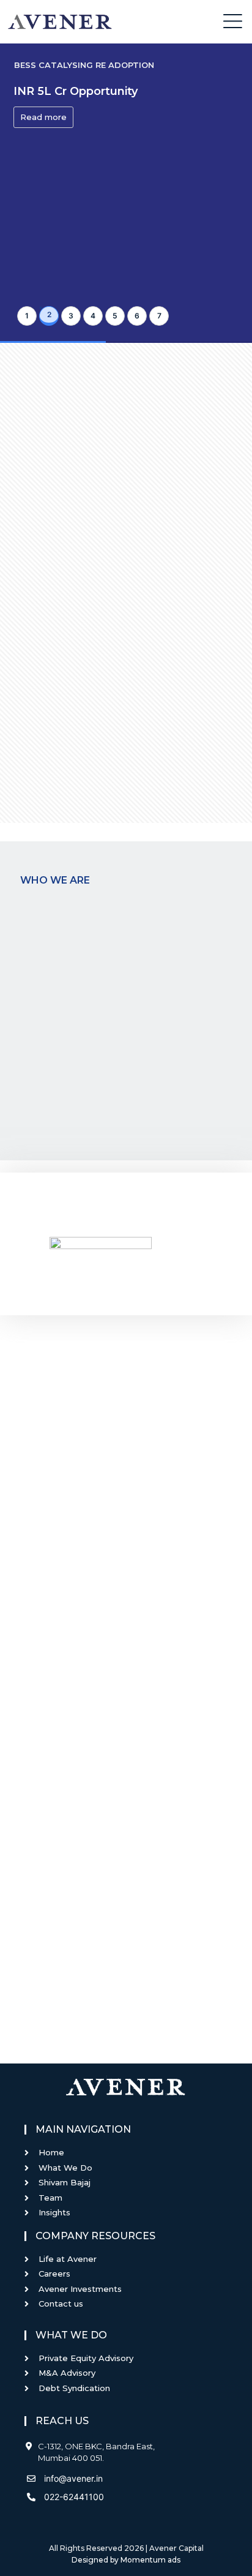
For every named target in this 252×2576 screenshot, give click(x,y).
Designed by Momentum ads (126, 2560)
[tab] (27, 316)
